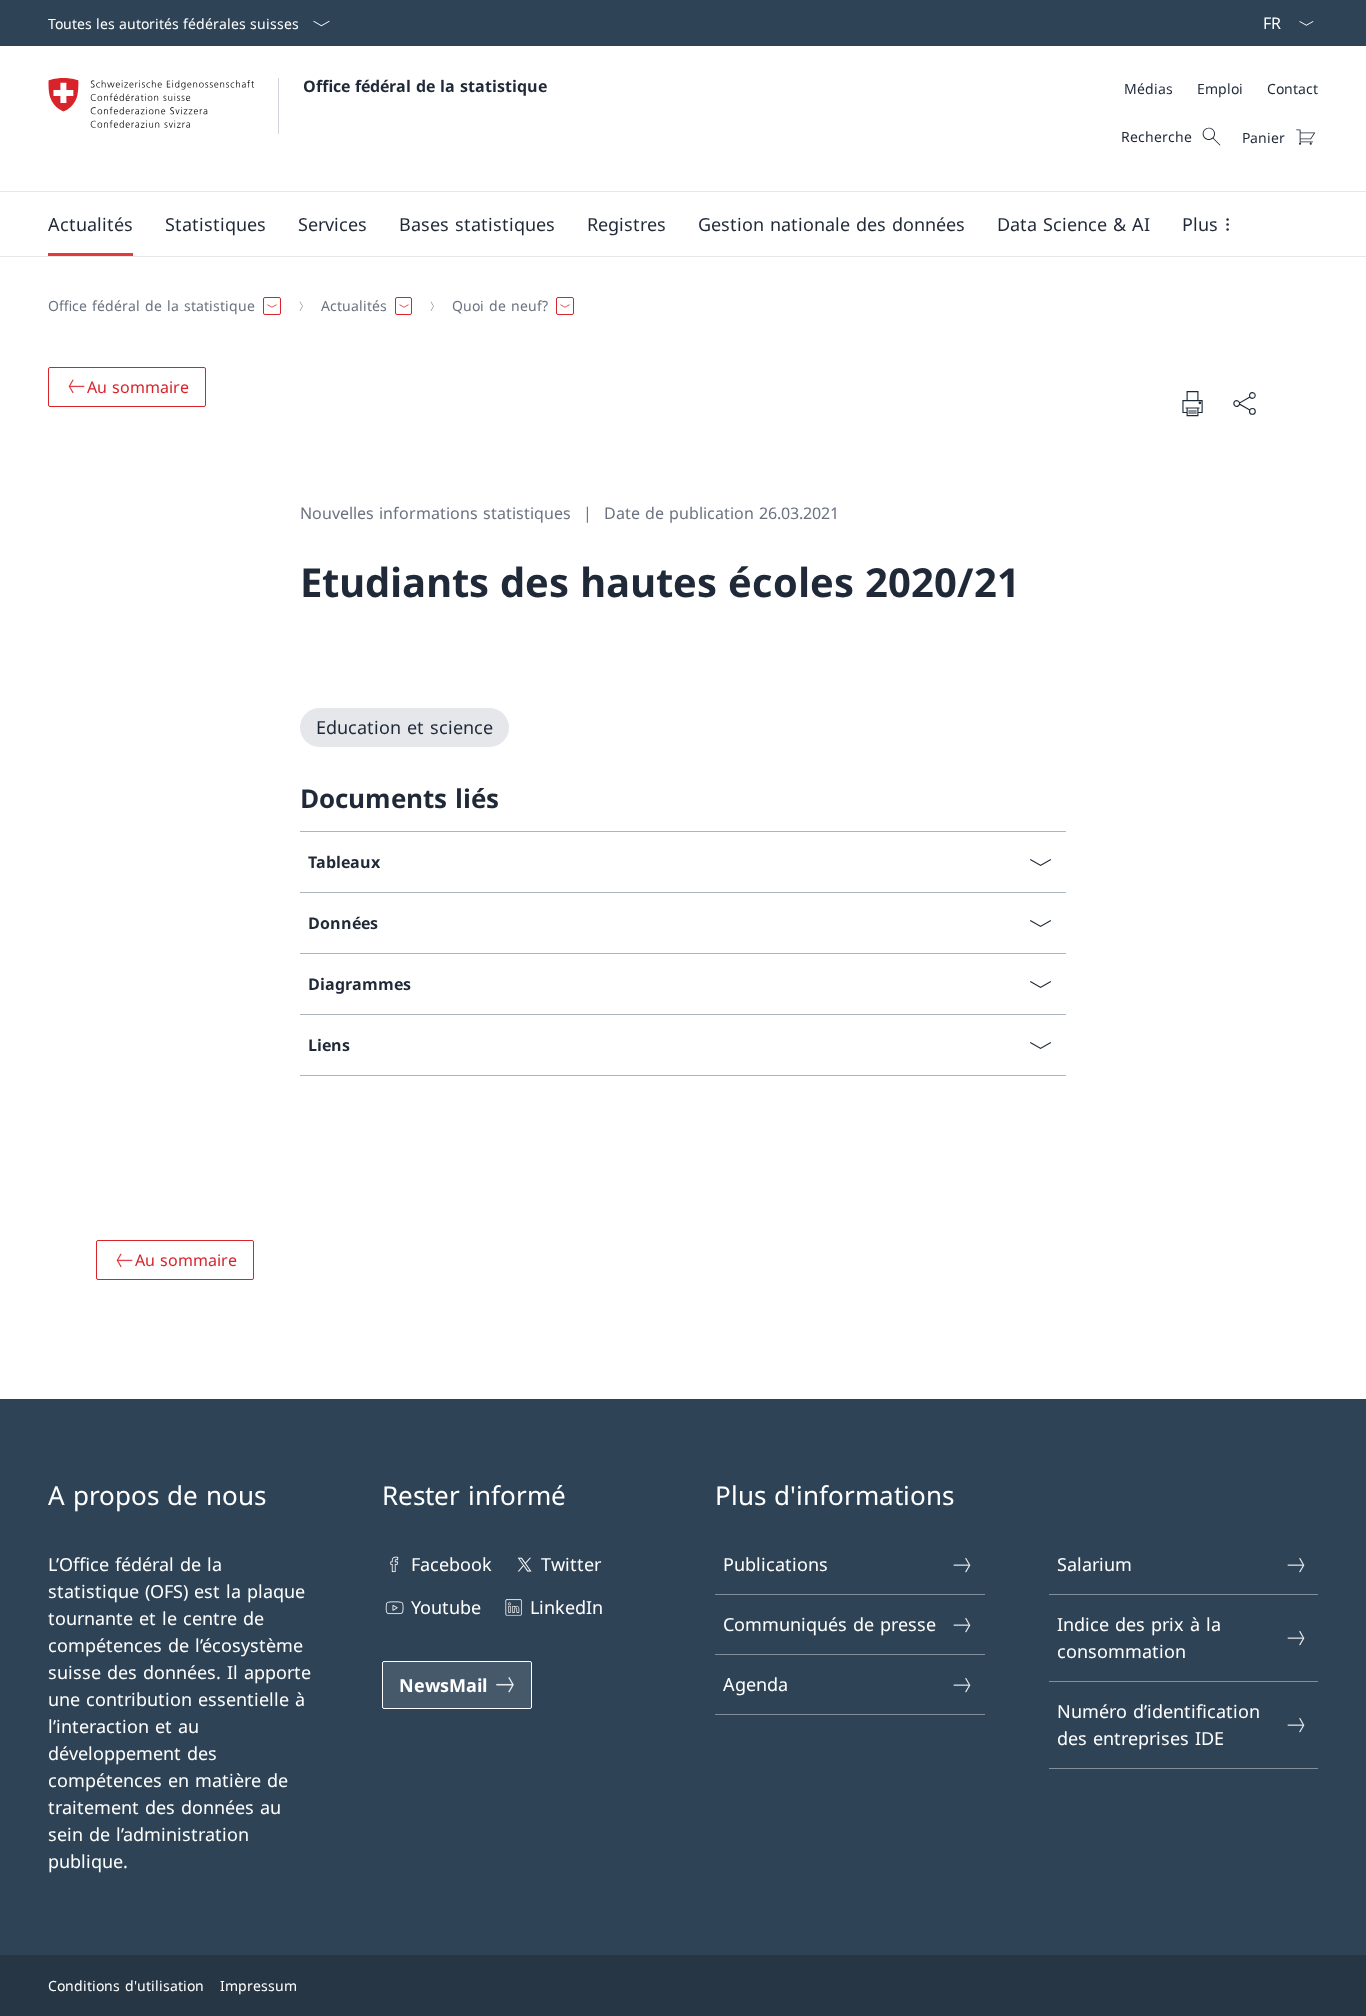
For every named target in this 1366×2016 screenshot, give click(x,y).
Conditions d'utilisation (126, 1985)
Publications (775, 1564)
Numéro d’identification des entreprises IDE (1158, 1724)
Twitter (571, 1564)
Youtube (446, 1607)
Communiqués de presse (829, 1624)
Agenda (755, 1684)
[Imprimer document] (1192, 403)
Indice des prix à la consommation (1139, 1637)
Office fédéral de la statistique (425, 86)
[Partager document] (1244, 403)
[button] (90, 224)
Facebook (451, 1564)
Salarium (1094, 1564)
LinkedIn (566, 1607)
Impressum (258, 1985)
